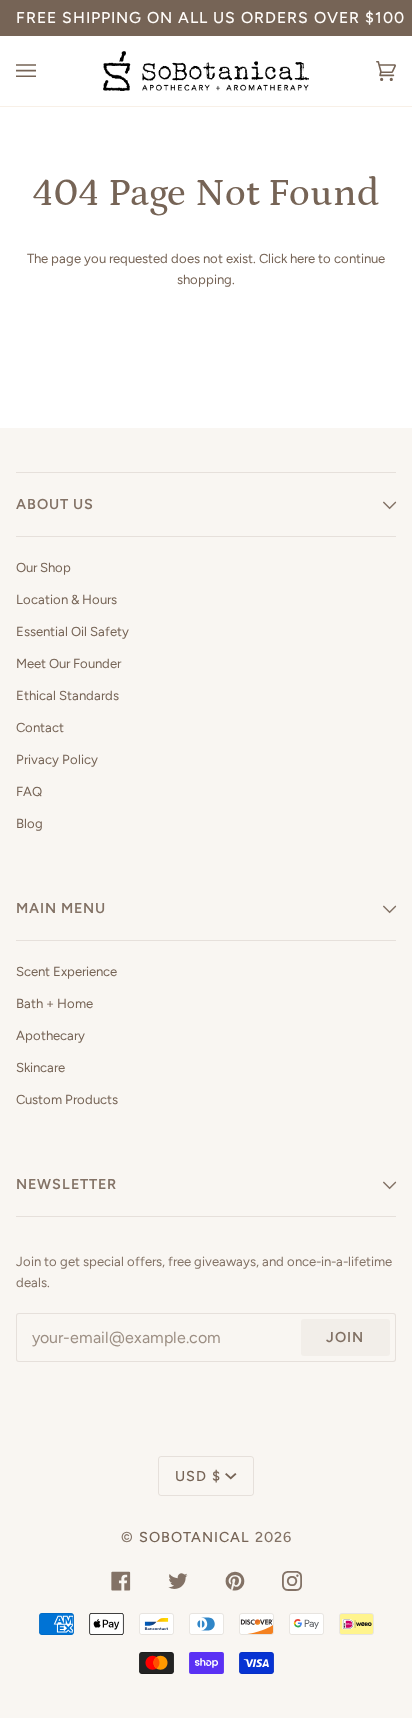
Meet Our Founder (68, 663)
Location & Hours (66, 599)
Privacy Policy (57, 759)
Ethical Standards (67, 695)
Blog (29, 823)
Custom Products (67, 1099)
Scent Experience (66, 971)
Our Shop (43, 567)
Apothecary (50, 1035)
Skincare (40, 1067)
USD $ (198, 1476)
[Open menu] (46, 71)
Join (345, 1337)
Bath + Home (54, 1003)
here (302, 258)
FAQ (29, 791)
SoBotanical (194, 1537)
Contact (40, 727)
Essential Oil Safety (72, 631)
